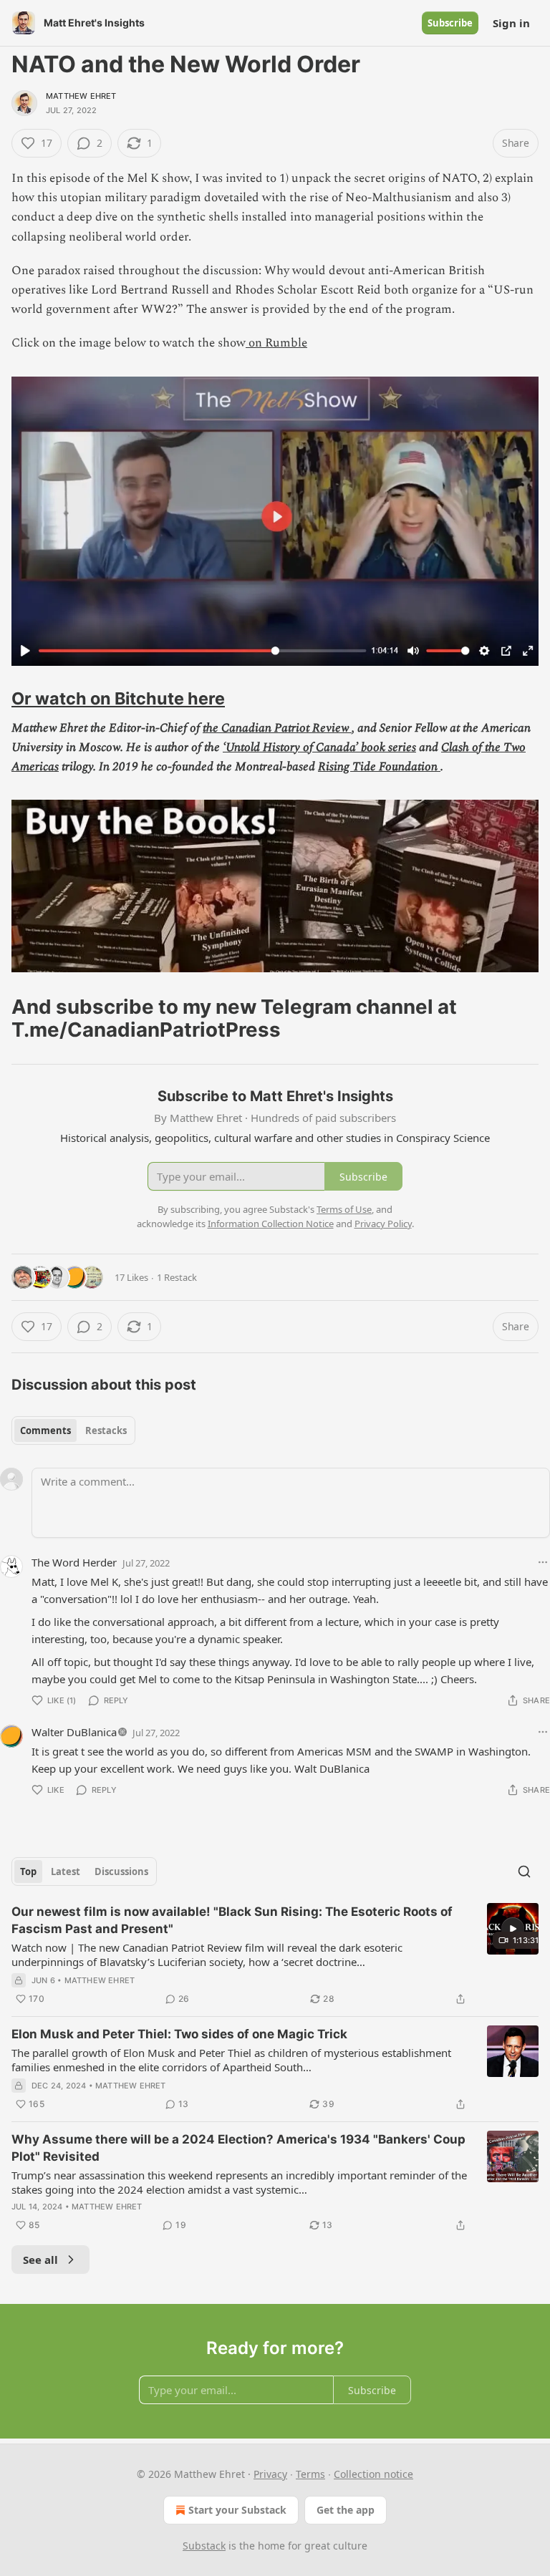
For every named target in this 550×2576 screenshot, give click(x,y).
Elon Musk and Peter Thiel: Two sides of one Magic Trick (179, 2034)
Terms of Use (344, 1209)
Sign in (511, 23)
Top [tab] (28, 1872)
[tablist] (73, 1430)
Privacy (270, 2474)
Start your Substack (237, 2510)
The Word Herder (74, 1562)
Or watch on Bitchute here (118, 698)
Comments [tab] (45, 1430)
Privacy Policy (383, 1224)
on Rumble (276, 343)
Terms (310, 2474)
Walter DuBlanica (74, 1732)
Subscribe (450, 23)
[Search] (524, 1872)
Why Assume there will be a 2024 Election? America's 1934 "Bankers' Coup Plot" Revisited (238, 2148)
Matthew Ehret (81, 96)
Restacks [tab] (106, 1430)
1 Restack (177, 1277)
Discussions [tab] (121, 1872)
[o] (513, 1929)
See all (40, 2260)
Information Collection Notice (271, 1224)
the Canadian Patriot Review (277, 728)
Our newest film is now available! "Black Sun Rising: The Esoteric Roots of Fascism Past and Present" (232, 1920)
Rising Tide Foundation (379, 767)
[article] (275, 1955)
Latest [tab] (66, 1872)
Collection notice (373, 2474)
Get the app (346, 2510)
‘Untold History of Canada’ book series (319, 747)
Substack (204, 2546)
